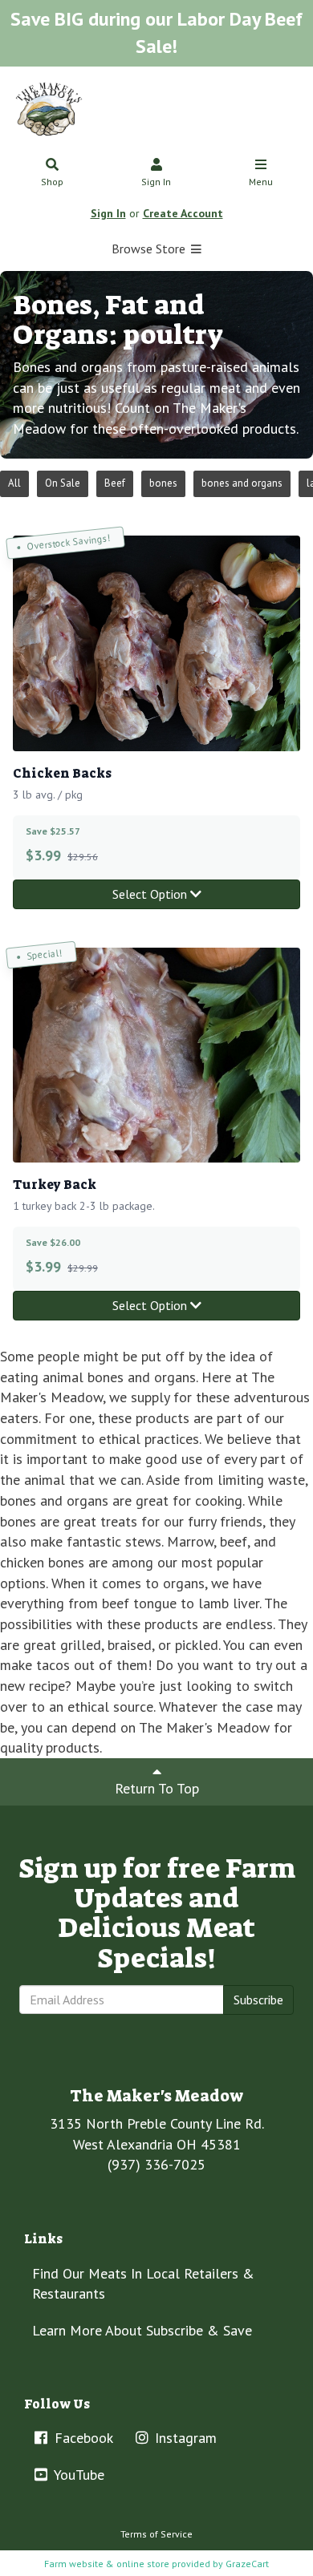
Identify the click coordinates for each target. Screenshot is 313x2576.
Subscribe (258, 2000)
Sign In (156, 182)
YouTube (77, 2475)
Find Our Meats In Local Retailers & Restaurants (143, 2284)
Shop (52, 182)
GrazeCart (247, 2564)
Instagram (184, 2438)
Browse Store (150, 249)
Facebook (82, 2438)
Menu (261, 182)
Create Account (183, 213)
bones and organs (242, 483)
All (14, 483)
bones (163, 483)
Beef (115, 483)
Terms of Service (156, 2534)
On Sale (63, 483)
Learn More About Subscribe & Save (142, 2330)
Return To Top (157, 1788)
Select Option (151, 894)
